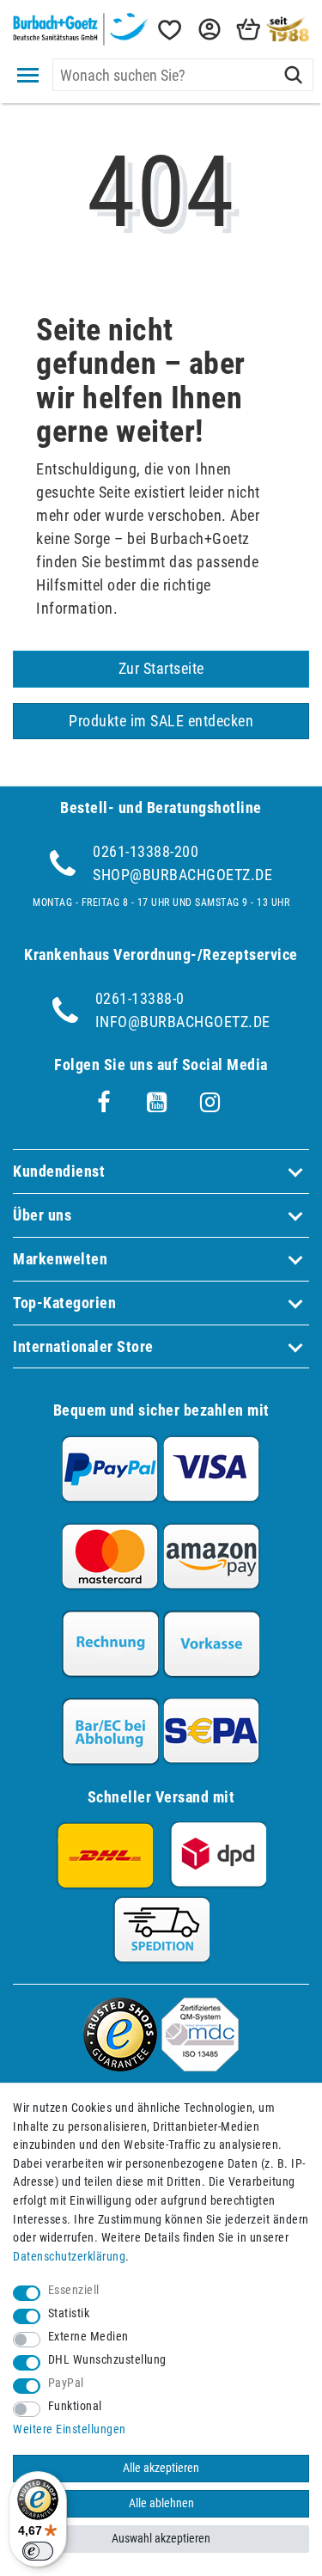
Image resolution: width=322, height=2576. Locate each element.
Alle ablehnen (161, 2503)
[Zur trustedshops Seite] (120, 2066)
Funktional (75, 2406)
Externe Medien (88, 2337)
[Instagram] (210, 1103)
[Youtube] (157, 1103)
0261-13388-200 (146, 851)
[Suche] (293, 75)
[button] (208, 30)
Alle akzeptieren (161, 2468)
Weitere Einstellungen (70, 2429)
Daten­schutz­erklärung (69, 2257)
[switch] (38, 2551)
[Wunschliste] (168, 30)
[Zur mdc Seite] (200, 2066)
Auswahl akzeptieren (161, 2539)
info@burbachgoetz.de (183, 1022)
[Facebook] (104, 1103)
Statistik (69, 2313)
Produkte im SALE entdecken (161, 721)
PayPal (66, 2383)
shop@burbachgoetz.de (182, 875)
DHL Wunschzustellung (107, 2360)
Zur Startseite (161, 668)
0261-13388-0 (140, 998)
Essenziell (74, 2290)
